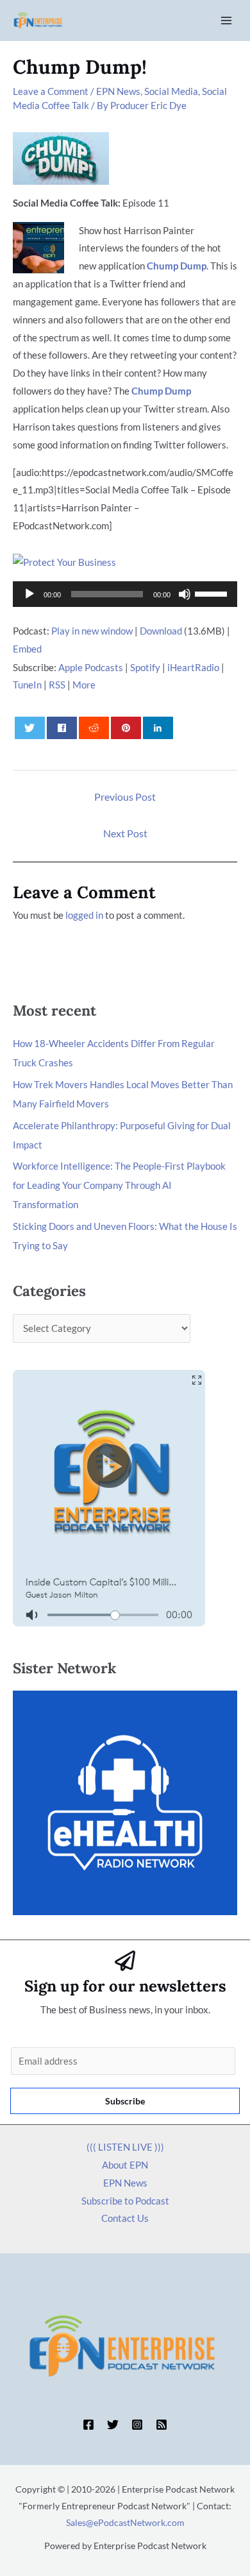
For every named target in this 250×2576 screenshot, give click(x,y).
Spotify (145, 667)
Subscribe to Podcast (125, 2201)
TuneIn (27, 685)
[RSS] (162, 2425)
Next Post (125, 833)
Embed (27, 649)
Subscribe (125, 2101)
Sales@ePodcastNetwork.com (125, 2522)
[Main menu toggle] (227, 21)
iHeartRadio (193, 667)
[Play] (29, 594)
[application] (125, 594)
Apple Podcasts (91, 667)
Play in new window (92, 631)
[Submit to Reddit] (94, 728)
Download (161, 631)
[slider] (213, 593)
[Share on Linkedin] (158, 728)
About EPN (125, 2165)
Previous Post (125, 797)
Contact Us (125, 2218)
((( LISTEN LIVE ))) (125, 2147)
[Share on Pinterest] (126, 728)
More (84, 685)
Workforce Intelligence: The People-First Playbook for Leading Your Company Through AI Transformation (119, 1185)
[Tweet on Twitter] (30, 728)
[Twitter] (113, 2425)
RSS (57, 685)
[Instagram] (137, 2425)
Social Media (171, 91)
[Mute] (185, 594)
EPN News (118, 91)
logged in (84, 915)
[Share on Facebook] (62, 728)
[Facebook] (88, 2425)
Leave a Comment (51, 91)
